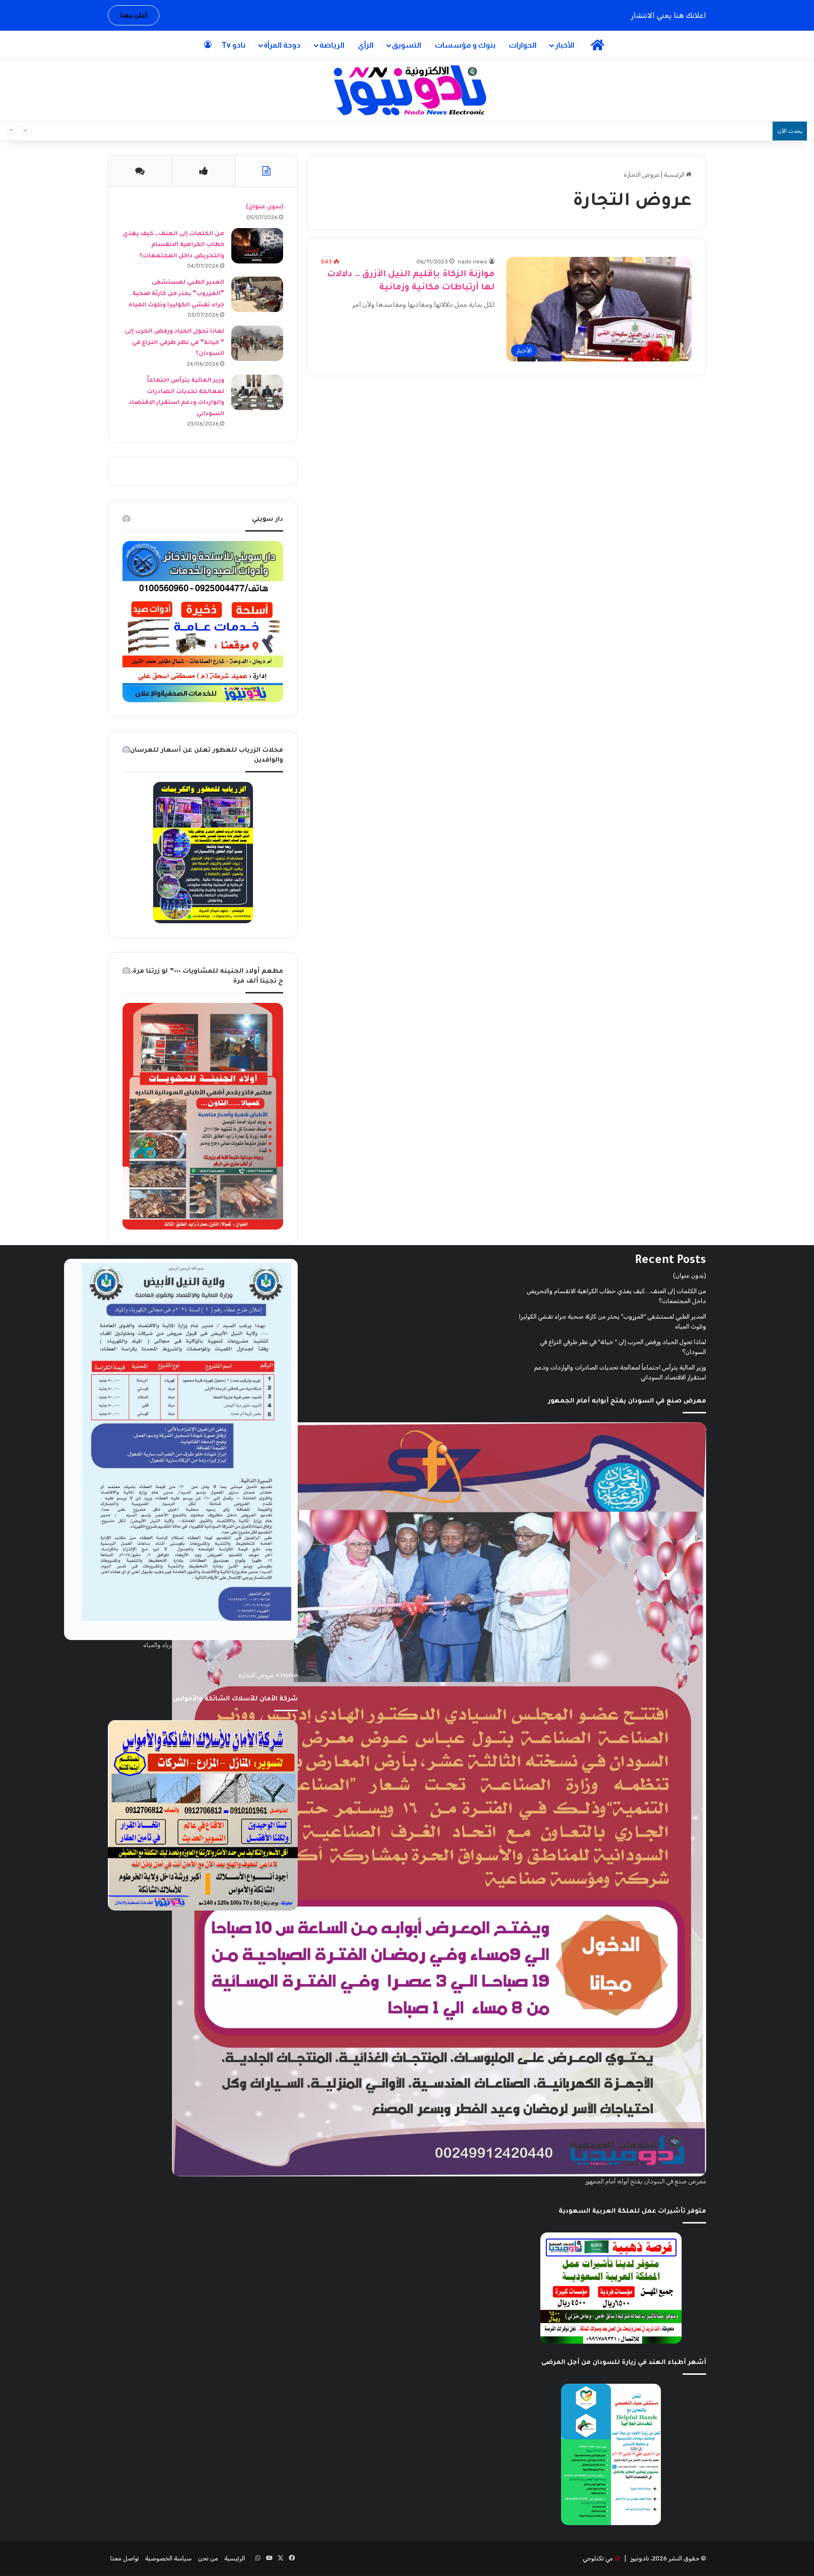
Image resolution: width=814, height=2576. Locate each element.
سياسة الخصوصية (168, 2558)
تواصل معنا (125, 2558)
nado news (473, 262)
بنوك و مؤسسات (465, 45)
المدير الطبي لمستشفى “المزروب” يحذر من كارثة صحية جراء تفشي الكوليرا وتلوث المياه (176, 294)
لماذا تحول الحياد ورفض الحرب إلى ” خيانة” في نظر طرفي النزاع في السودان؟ (175, 343)
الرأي (366, 45)
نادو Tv (233, 45)
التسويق (407, 45)
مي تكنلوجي (598, 2558)
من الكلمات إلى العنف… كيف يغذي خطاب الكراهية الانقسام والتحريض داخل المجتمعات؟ (631, 131)
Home (289, 1675)
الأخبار (565, 45)
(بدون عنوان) (265, 207)
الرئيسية (675, 175)
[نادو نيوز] (407, 90)
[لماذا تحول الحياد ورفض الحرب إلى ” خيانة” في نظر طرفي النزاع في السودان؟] (257, 343)
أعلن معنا (134, 15)
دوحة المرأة (282, 45)
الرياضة (332, 45)
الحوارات (523, 45)
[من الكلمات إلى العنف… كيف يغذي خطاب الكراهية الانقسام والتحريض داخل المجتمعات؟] (257, 246)
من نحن (208, 2558)
